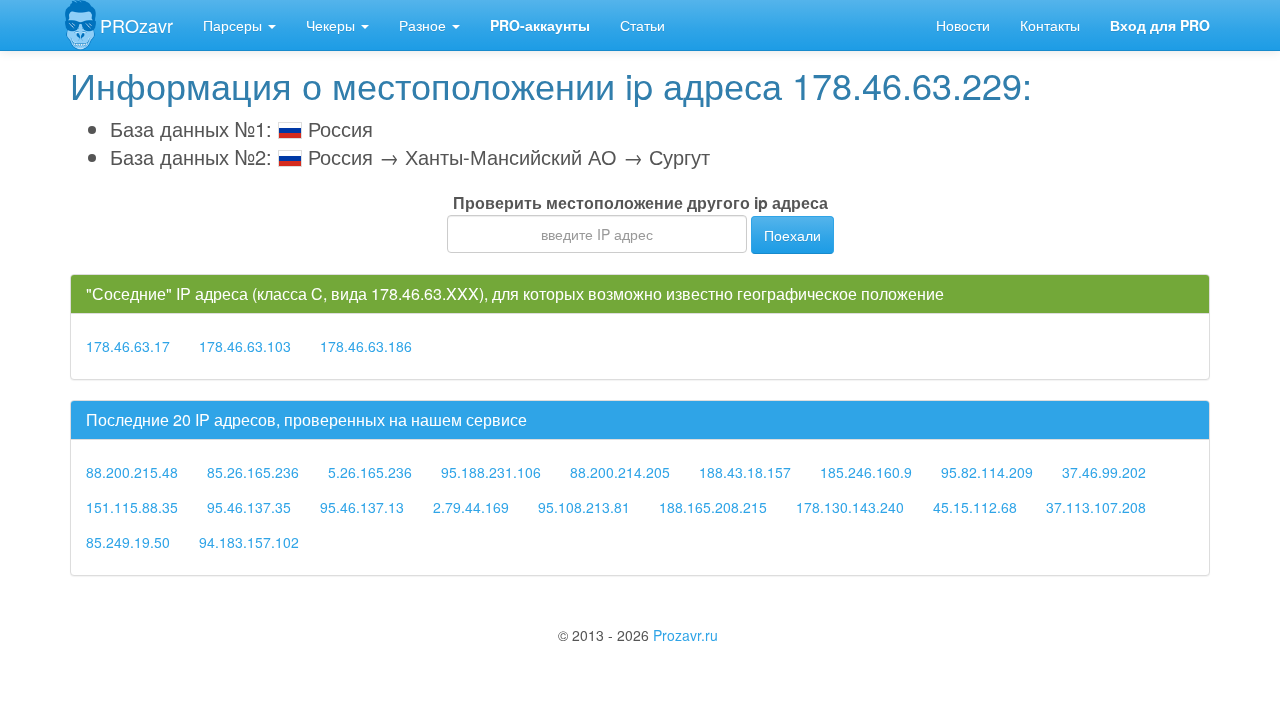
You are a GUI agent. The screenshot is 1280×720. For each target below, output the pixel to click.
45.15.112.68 (975, 507)
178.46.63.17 (128, 346)
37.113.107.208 (1096, 507)
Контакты (1050, 25)
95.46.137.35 (249, 507)
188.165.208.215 (713, 507)
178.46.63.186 (366, 346)
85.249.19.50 (128, 542)
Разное (424, 25)
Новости (963, 25)
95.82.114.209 (987, 472)
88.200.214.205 (620, 472)
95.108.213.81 (584, 507)
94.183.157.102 (249, 542)
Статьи (642, 25)
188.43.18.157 (745, 472)
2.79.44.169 (471, 507)
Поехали (792, 235)
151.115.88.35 (132, 507)
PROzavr (136, 25)
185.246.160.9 (866, 472)
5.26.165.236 (370, 472)
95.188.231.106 (491, 472)
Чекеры (332, 25)
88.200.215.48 (132, 472)
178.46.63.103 (245, 346)
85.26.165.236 (253, 472)
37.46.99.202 (1104, 472)
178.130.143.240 (850, 507)
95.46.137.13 (362, 507)
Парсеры (234, 25)
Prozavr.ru (685, 635)
